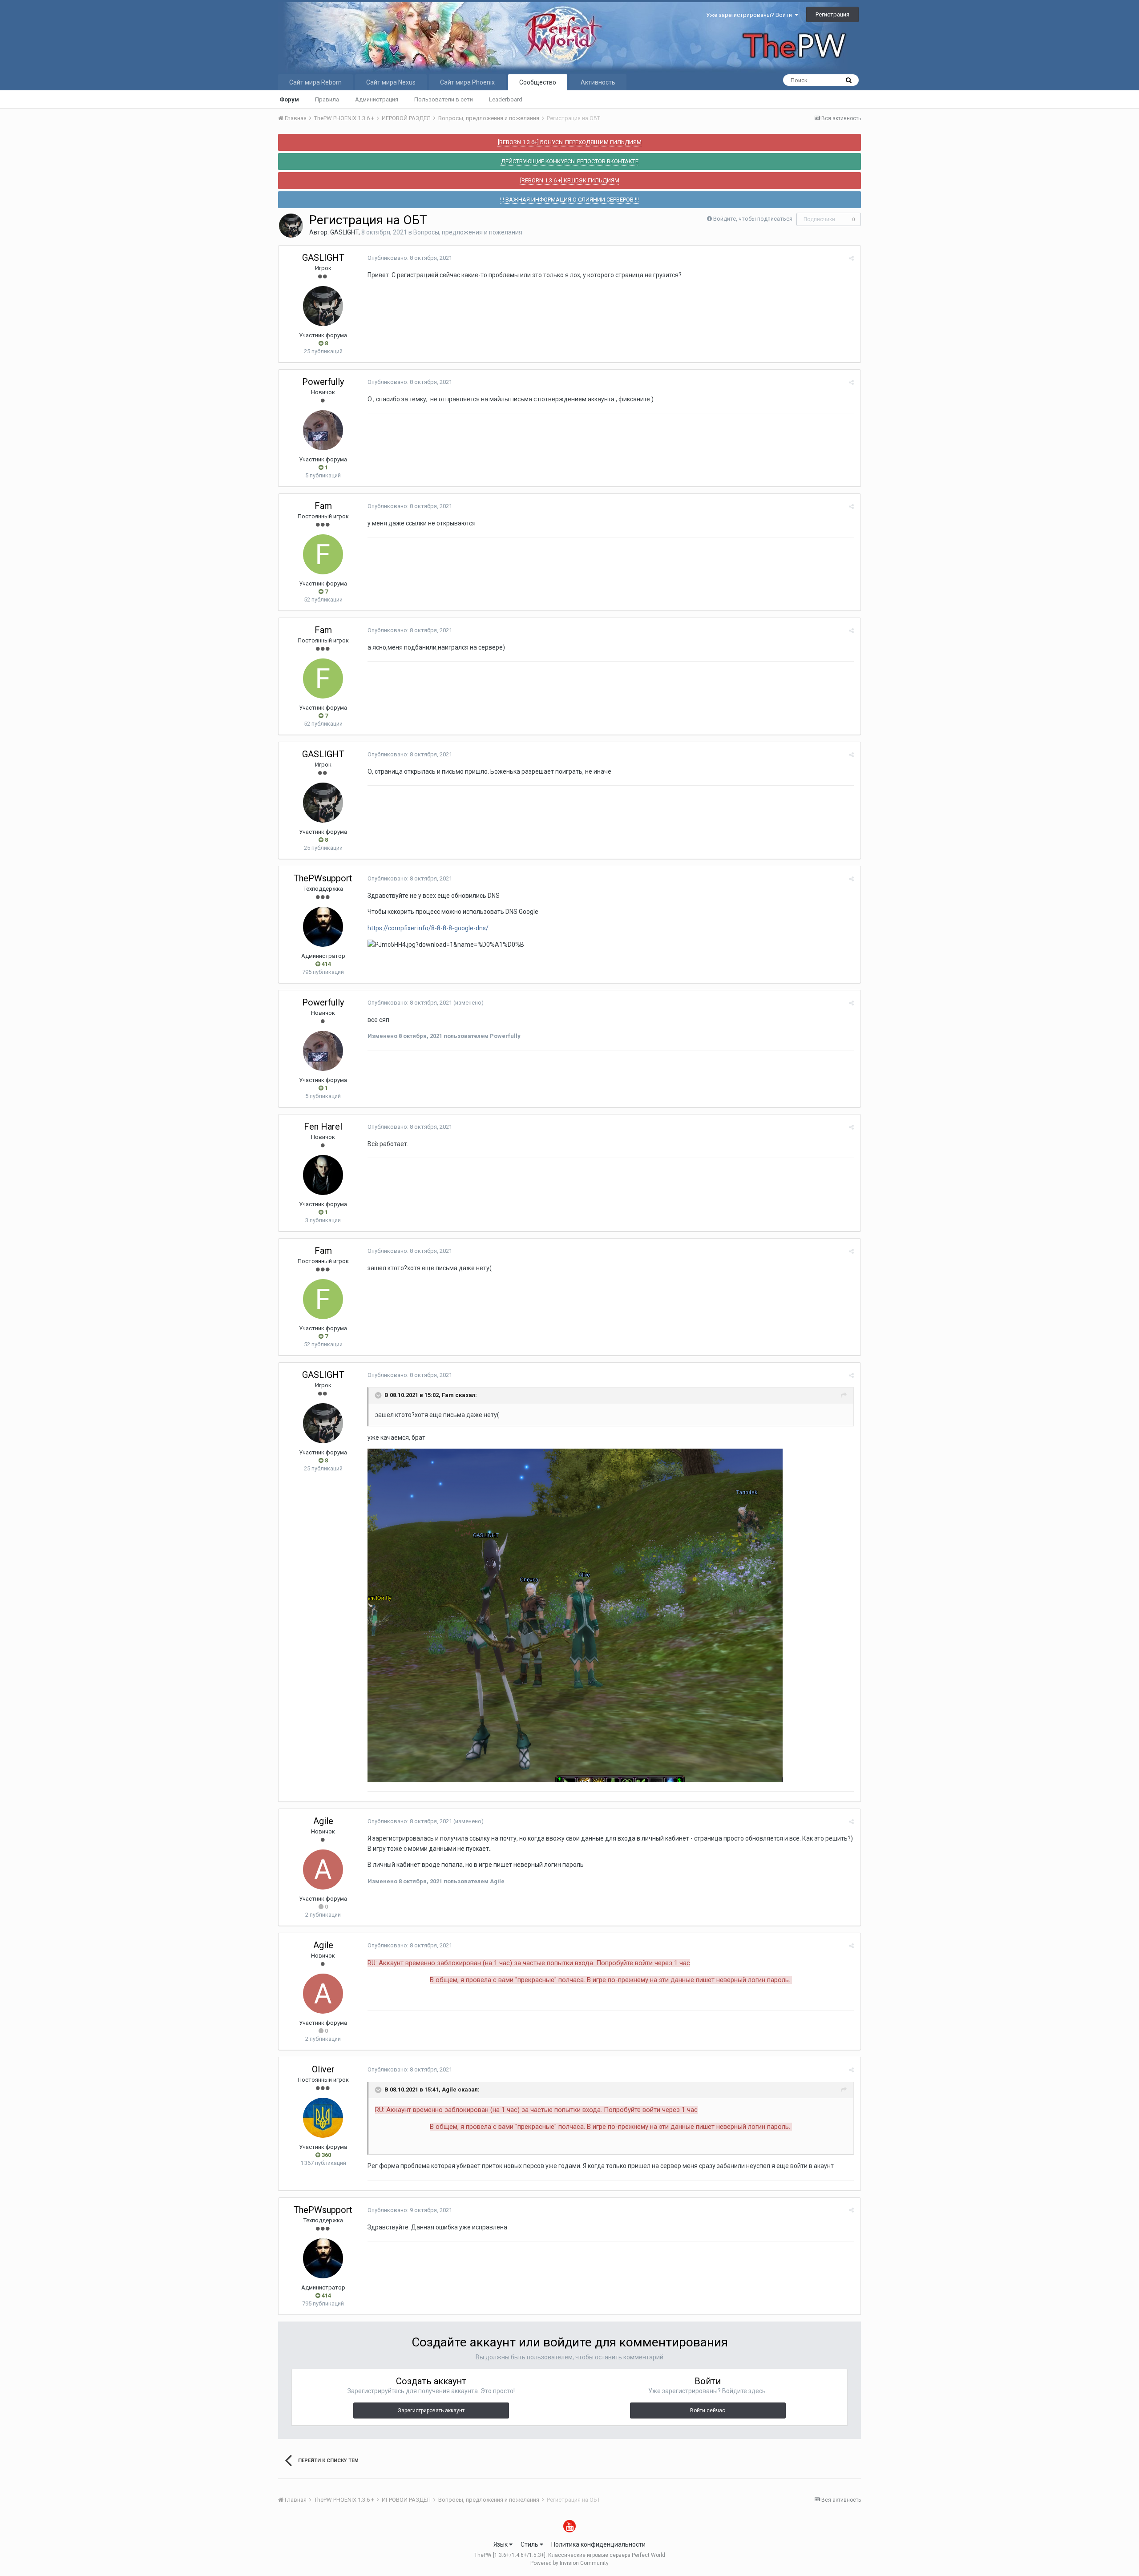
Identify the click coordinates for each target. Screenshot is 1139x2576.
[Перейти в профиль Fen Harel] (323, 1175)
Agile (323, 1821)
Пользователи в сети (444, 99)
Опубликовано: (410, 258)
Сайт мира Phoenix (467, 82)
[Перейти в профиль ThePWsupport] (323, 927)
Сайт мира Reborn (315, 82)
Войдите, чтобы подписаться (753, 219)
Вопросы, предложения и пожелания (468, 232)
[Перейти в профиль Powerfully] (323, 430)
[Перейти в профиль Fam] (323, 554)
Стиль (530, 2544)
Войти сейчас (708, 2410)
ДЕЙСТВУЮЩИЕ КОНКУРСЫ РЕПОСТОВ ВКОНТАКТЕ (570, 161)
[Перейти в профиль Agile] (323, 1869)
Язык (501, 2544)
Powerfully (323, 382)
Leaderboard (506, 99)
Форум (289, 99)
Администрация (377, 99)
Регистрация (832, 14)
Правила (327, 99)
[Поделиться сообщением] (851, 258)
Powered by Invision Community (569, 2563)
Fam (323, 506)
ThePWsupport (323, 878)
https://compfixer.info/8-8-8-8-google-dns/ (428, 928)
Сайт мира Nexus (391, 82)
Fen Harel (323, 1126)
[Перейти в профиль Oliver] (323, 2118)
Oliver (323, 2069)
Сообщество (538, 82)
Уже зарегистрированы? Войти (750, 15)
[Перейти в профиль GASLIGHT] (291, 226)
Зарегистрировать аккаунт (431, 2410)
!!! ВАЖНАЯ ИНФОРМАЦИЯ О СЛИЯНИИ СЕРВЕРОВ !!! (569, 200)
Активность (598, 82)
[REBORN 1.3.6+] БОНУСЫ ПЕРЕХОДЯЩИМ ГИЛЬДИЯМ (570, 142)
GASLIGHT (344, 232)
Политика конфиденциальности (598, 2544)
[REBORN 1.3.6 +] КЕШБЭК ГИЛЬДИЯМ (570, 180)
